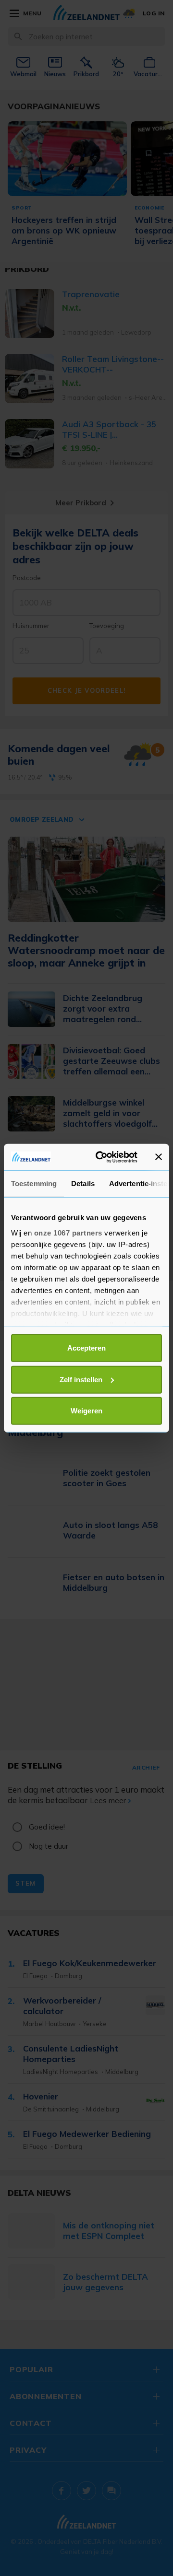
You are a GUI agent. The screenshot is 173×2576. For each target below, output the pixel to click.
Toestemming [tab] (34, 1183)
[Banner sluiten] (159, 1157)
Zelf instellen (81, 1379)
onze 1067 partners (68, 1232)
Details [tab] (83, 1183)
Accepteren (86, 1348)
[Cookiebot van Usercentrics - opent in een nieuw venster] (101, 1157)
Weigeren (86, 1411)
